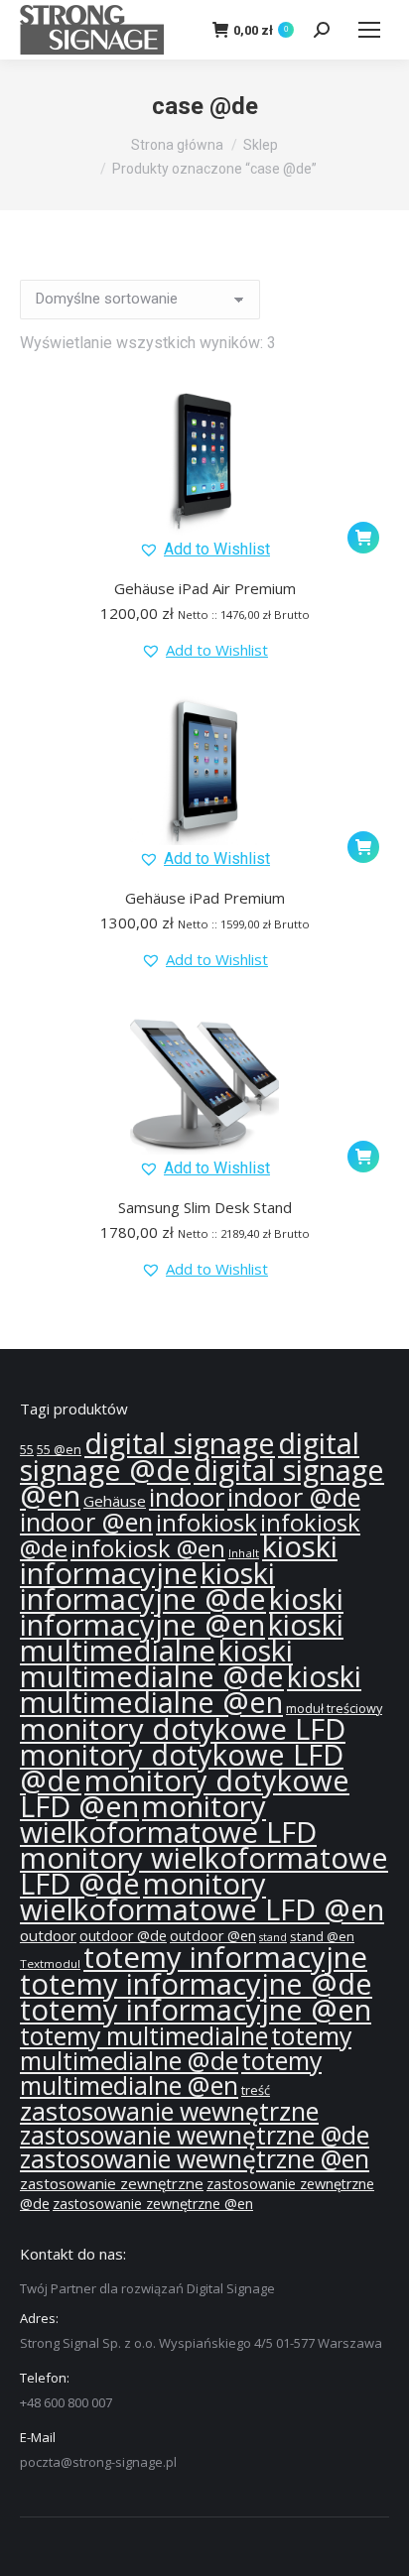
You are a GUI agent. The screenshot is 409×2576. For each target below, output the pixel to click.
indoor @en (86, 1522)
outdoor (48, 1935)
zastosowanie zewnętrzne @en (153, 2204)
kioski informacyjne (179, 1560)
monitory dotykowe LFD (183, 1729)
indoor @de (294, 1497)
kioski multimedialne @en (191, 1689)
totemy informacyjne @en (196, 2010)
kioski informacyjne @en (182, 1612)
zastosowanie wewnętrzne (169, 2111)
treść (256, 2090)
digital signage (180, 1443)
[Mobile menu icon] (369, 30)
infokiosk (206, 1522)
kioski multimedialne (182, 1638)
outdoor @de (123, 1936)
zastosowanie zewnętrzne (112, 2183)
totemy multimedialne (144, 2035)
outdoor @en (213, 1936)
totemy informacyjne (225, 1957)
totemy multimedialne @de (186, 2048)
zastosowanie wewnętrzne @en (195, 2159)
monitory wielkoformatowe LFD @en (202, 1897)
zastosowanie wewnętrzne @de (195, 2135)
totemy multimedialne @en (171, 2073)
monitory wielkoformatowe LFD (168, 1819)
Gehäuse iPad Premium (205, 898)
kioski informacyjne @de (147, 1586)
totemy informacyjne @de (196, 1984)
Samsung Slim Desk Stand (205, 1207)
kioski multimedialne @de (156, 1663)
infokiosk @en (148, 1548)
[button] (204, 550)
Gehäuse (115, 1501)
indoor (187, 1497)
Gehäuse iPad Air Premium (205, 588)
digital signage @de (190, 1457)
